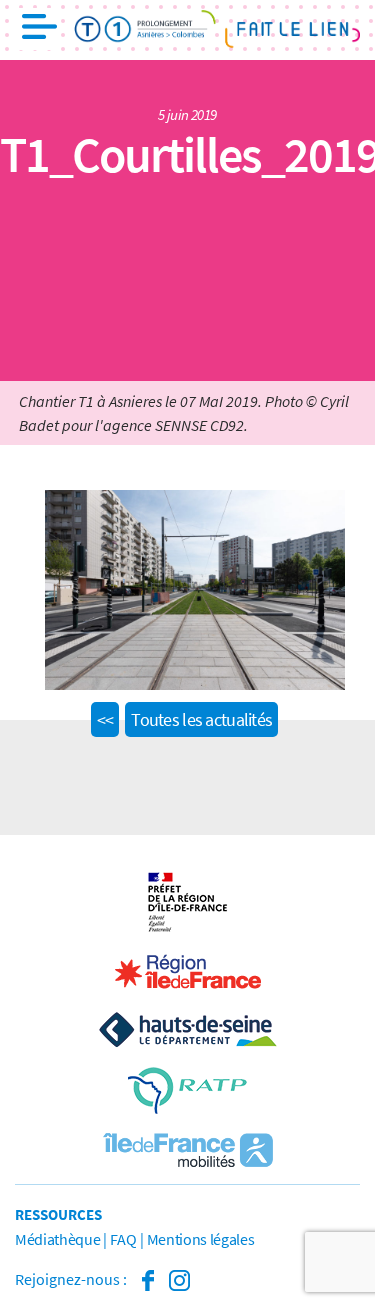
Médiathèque (57, 1239)
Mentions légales (201, 1239)
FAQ (123, 1239)
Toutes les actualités (201, 719)
